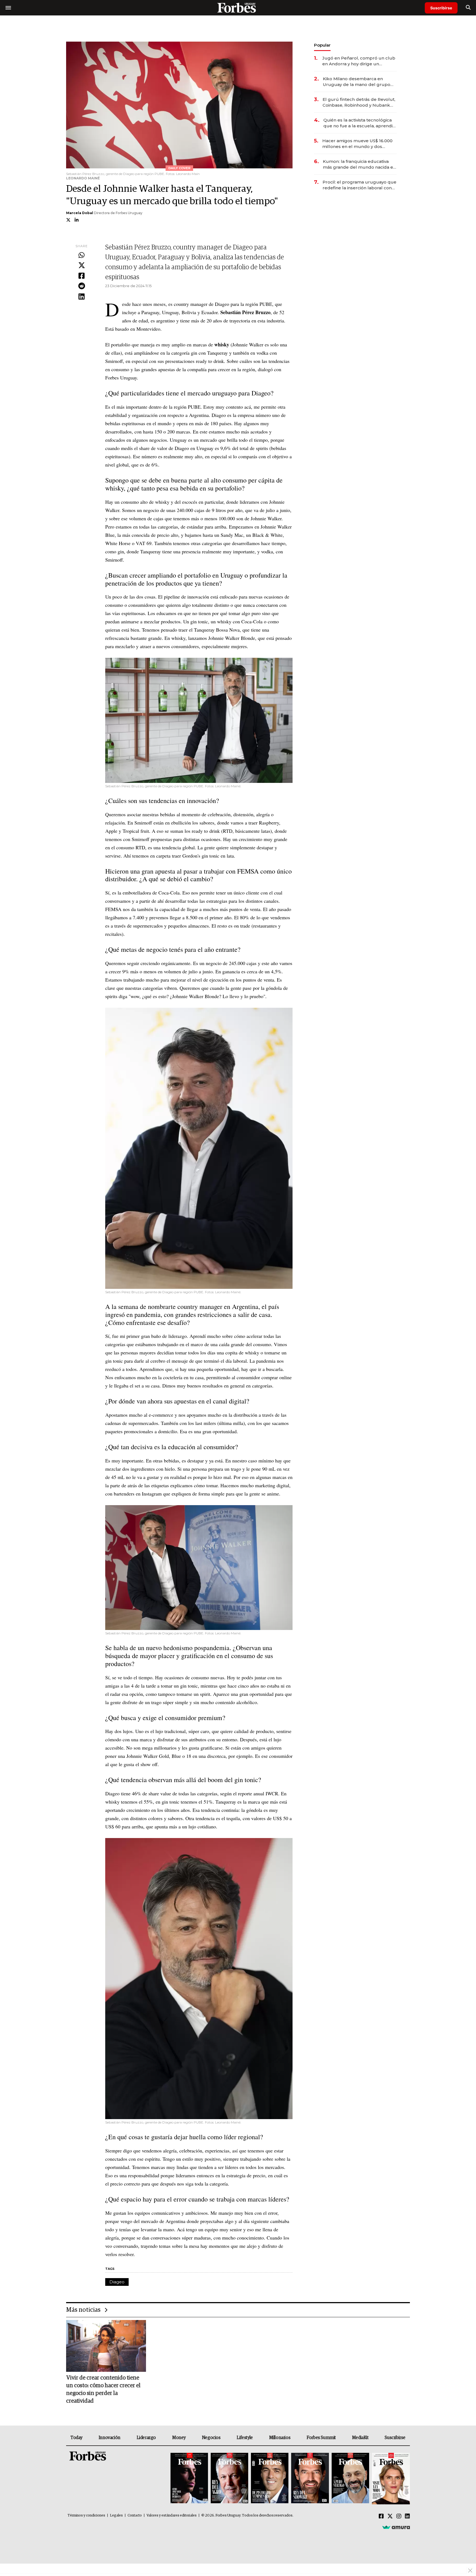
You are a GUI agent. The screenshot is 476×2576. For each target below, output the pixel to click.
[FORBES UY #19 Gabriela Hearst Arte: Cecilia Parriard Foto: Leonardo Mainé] (390, 2479)
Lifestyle (245, 2438)
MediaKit (360, 2438)
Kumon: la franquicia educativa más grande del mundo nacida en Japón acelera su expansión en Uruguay (359, 164)
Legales (116, 2516)
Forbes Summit (321, 2438)
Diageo (117, 2282)
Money (179, 2438)
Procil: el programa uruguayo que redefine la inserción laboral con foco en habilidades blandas (359, 185)
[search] (468, 8)
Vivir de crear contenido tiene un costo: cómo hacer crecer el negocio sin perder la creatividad (103, 2389)
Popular (322, 45)
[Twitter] (82, 266)
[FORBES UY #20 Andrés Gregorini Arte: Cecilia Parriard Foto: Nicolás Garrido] (350, 2479)
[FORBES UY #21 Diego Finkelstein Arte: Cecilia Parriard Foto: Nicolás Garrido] (310, 2479)
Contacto (135, 2516)
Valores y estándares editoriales (172, 2516)
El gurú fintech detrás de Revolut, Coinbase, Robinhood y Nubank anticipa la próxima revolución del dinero (359, 102)
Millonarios (280, 2438)
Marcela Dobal (80, 213)
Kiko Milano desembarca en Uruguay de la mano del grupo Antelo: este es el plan (357, 82)
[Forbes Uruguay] (238, 8)
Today (76, 2438)
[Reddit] (82, 286)
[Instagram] (399, 2516)
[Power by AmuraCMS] (396, 2527)
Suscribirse (441, 8)
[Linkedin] (82, 297)
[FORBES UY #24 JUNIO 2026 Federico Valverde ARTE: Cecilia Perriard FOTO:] (189, 2479)
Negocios (211, 2438)
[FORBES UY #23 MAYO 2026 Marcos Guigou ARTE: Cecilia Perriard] (229, 2479)
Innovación (109, 2438)
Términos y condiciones (86, 2516)
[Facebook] (82, 276)
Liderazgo (146, 2438)
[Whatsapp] (82, 255)
